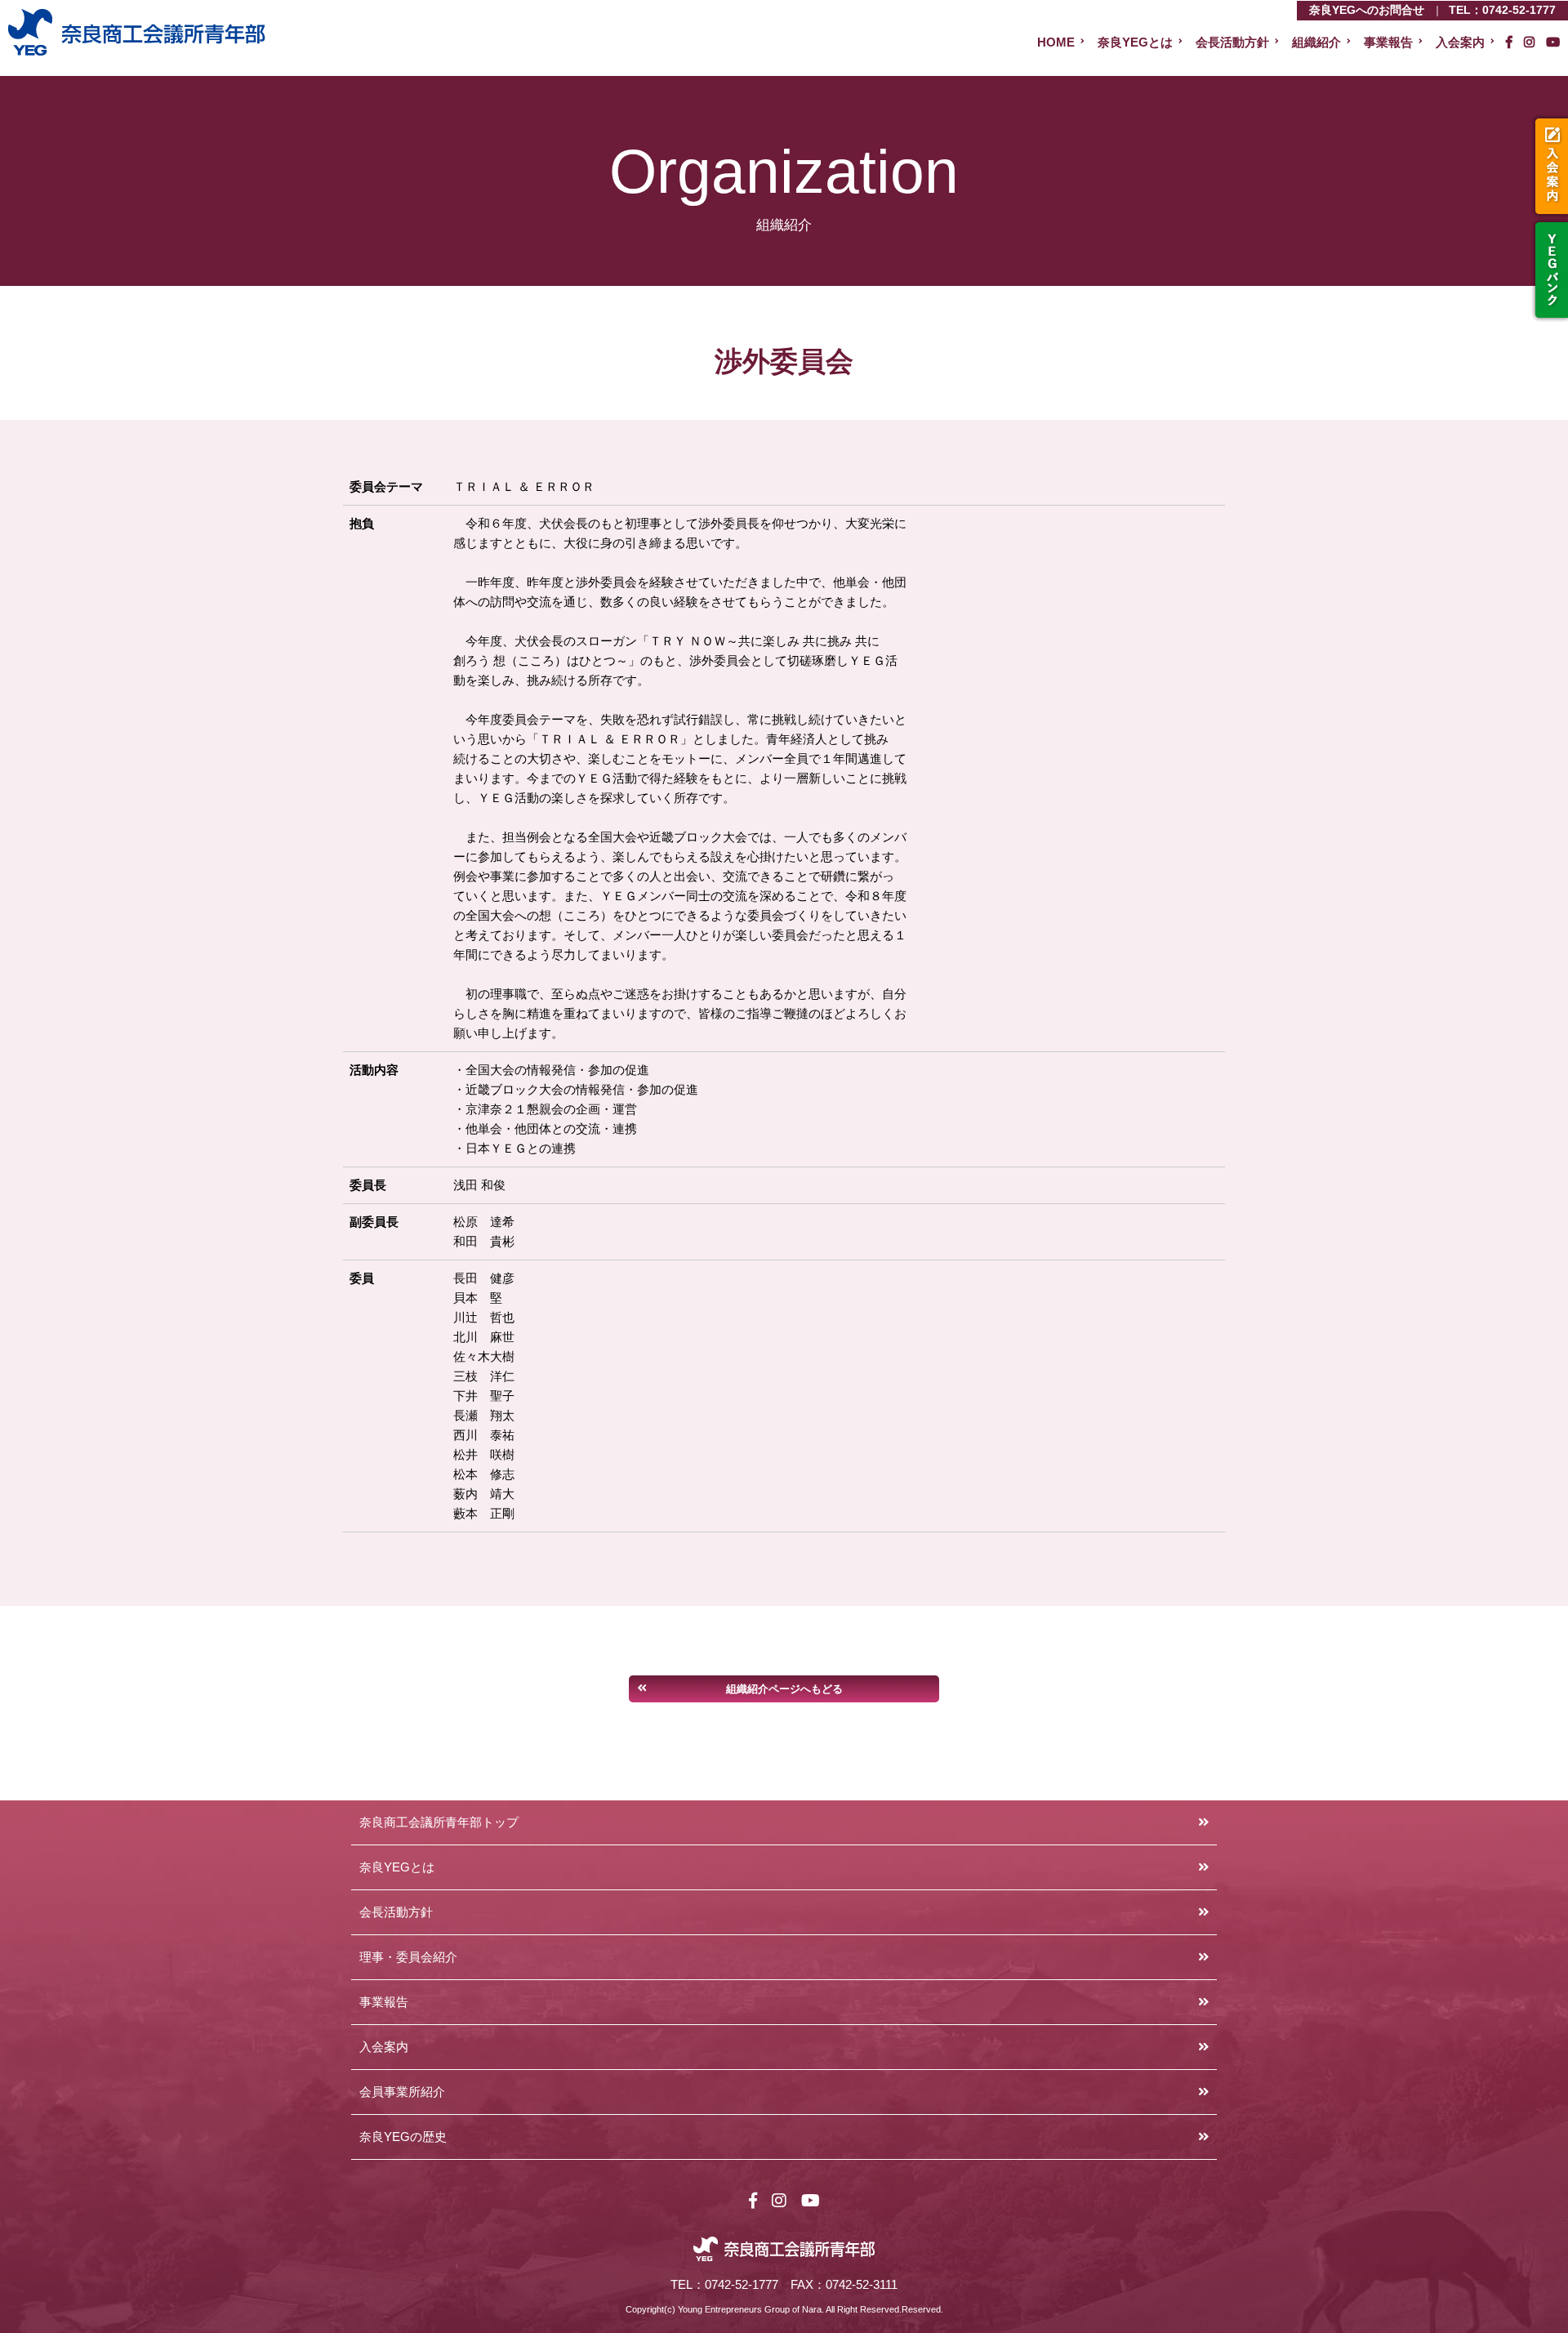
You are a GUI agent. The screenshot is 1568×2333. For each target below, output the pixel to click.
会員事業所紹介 (402, 2092)
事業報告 (1388, 42)
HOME (1056, 42)
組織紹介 (1316, 42)
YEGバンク (1550, 270)
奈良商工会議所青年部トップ (439, 1822)
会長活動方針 (1232, 42)
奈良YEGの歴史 (403, 2137)
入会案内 (1550, 166)
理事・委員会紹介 (408, 1957)
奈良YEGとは (1135, 42)
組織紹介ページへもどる (784, 1689)
